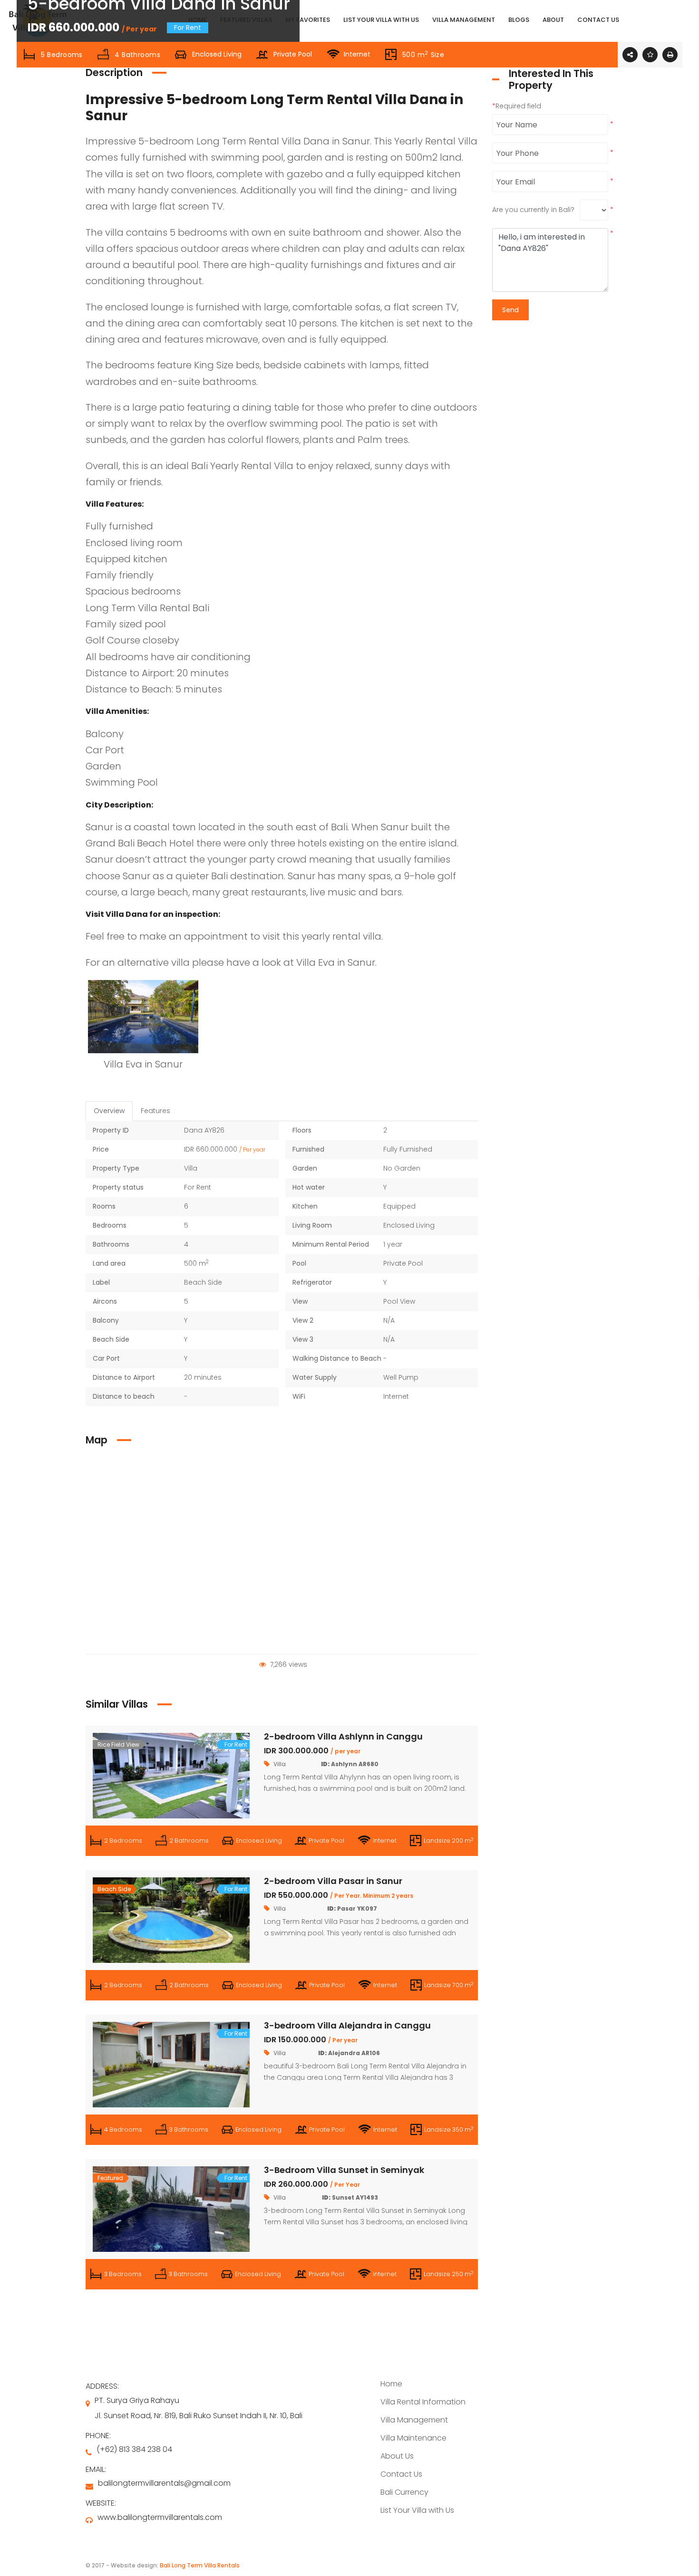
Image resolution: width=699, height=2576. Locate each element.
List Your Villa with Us (417, 2510)
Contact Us (401, 2474)
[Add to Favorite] (650, 55)
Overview (109, 1111)
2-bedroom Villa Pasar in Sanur (333, 1881)
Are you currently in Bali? (533, 210)
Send (510, 310)
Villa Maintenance (413, 2438)
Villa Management (414, 2420)
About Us (397, 2456)
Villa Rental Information (423, 2402)
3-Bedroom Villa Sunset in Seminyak (344, 2170)
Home (391, 2384)
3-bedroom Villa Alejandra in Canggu (347, 2025)
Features (155, 1111)
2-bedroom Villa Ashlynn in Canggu (343, 1736)
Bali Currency (404, 2492)
